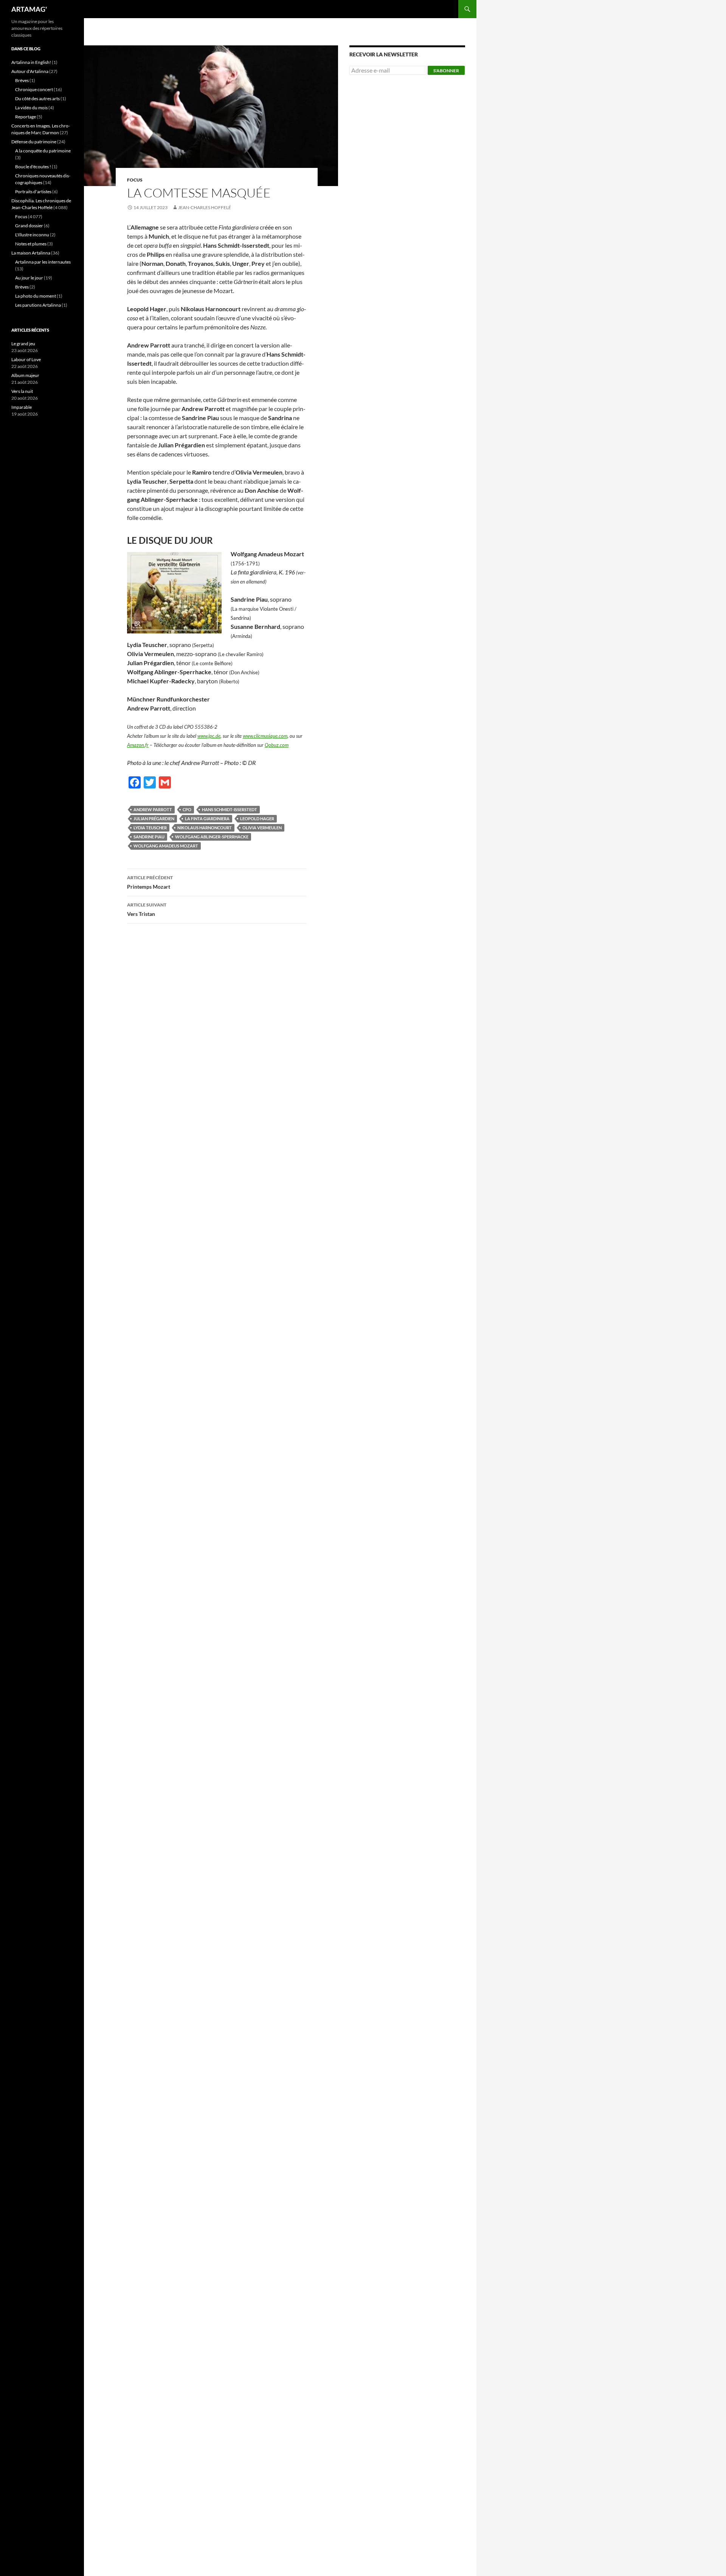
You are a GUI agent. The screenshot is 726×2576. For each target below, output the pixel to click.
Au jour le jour (29, 278)
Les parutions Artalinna (38, 305)
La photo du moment (36, 296)
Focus (135, 180)
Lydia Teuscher (150, 828)
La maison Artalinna (31, 253)
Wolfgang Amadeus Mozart (166, 846)
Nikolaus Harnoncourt (205, 828)
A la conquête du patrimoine (43, 151)
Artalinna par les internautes (43, 262)
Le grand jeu (23, 344)
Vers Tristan (147, 909)
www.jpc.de (209, 736)
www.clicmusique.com (265, 736)
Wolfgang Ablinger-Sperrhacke (212, 837)
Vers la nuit (22, 391)
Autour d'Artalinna (30, 71)
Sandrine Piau (149, 837)
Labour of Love (26, 359)
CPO (187, 809)
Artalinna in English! (31, 62)
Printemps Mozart (150, 882)
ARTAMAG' (29, 9)
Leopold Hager (257, 819)
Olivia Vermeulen (262, 828)
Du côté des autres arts (37, 99)
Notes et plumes (31, 244)
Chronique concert (34, 89)
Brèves (22, 80)
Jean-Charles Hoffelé (205, 207)
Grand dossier (29, 226)
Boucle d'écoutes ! (33, 167)
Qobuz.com (277, 745)
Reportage (26, 117)
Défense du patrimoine (34, 142)
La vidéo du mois (31, 108)
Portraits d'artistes (33, 192)
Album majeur (25, 375)
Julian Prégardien (154, 819)
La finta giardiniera (207, 819)
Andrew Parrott (153, 809)
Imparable (22, 407)
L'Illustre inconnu (32, 235)
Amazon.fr (138, 745)
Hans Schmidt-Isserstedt (230, 809)
